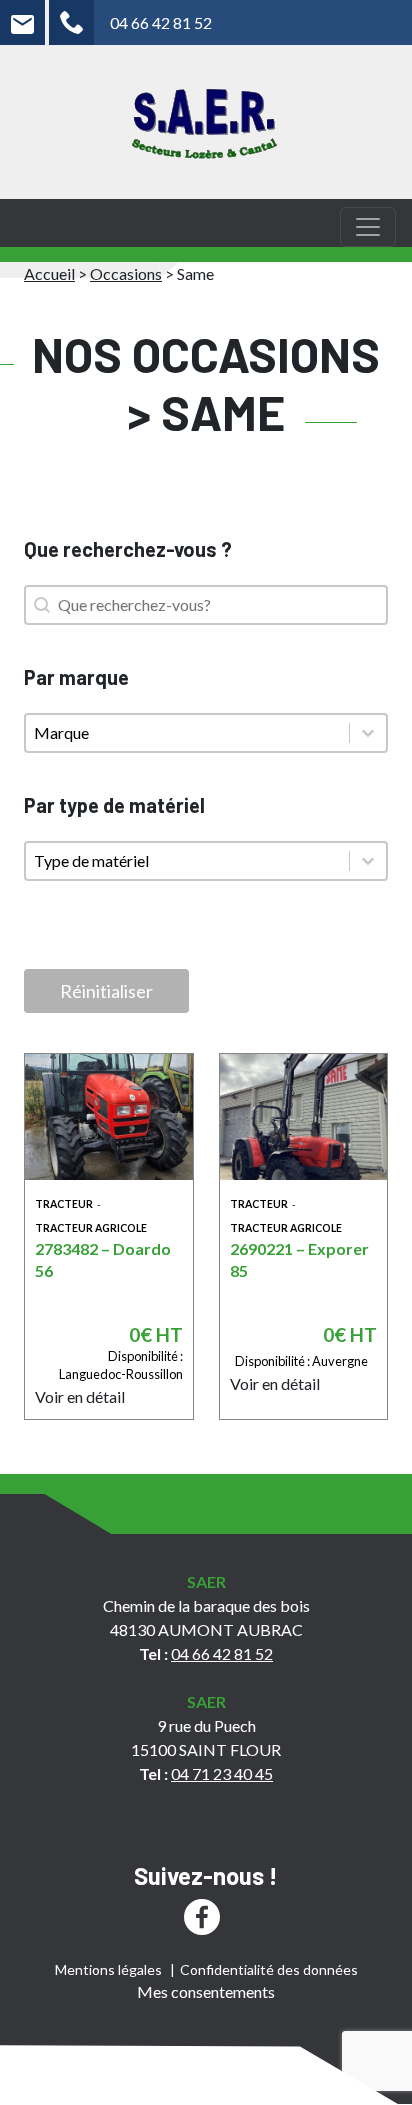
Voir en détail (80, 1396)
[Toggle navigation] (368, 227)
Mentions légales (108, 1969)
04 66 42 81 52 (161, 22)
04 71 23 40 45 (222, 1773)
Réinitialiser (106, 991)
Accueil (49, 273)
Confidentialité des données (269, 1969)
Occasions (126, 273)
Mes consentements (206, 1991)
